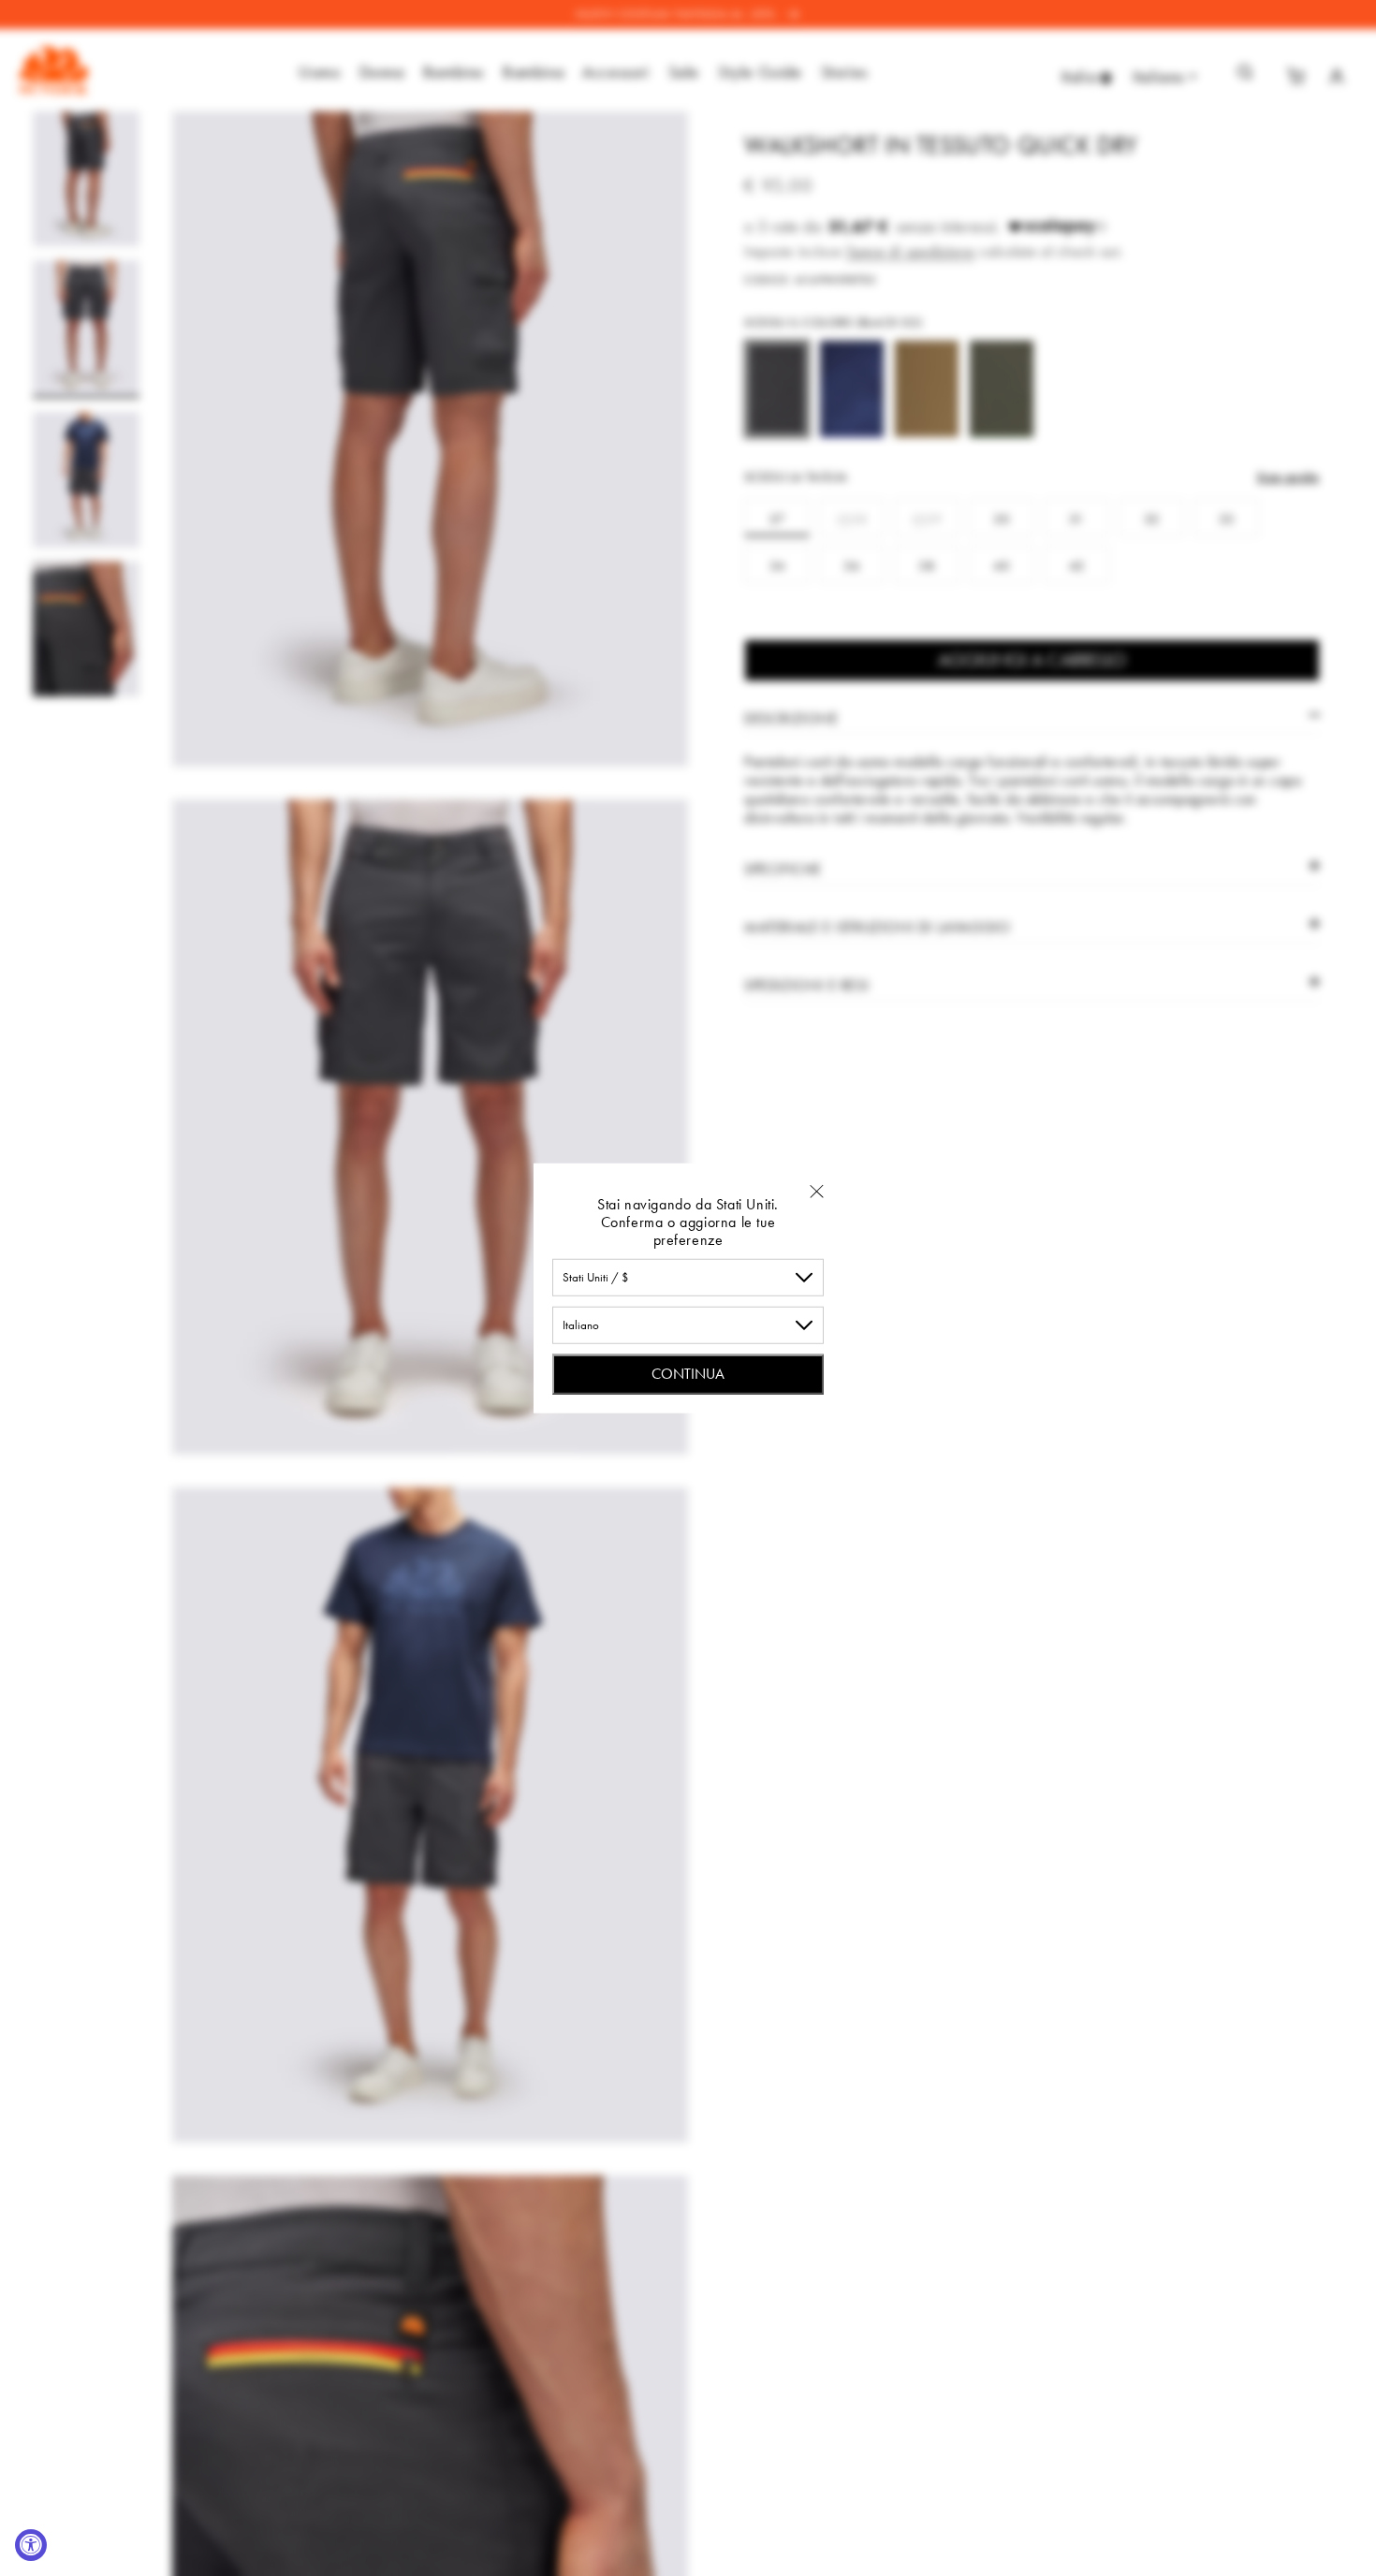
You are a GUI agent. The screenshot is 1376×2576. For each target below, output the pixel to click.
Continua (688, 1373)
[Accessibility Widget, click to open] (31, 2545)
